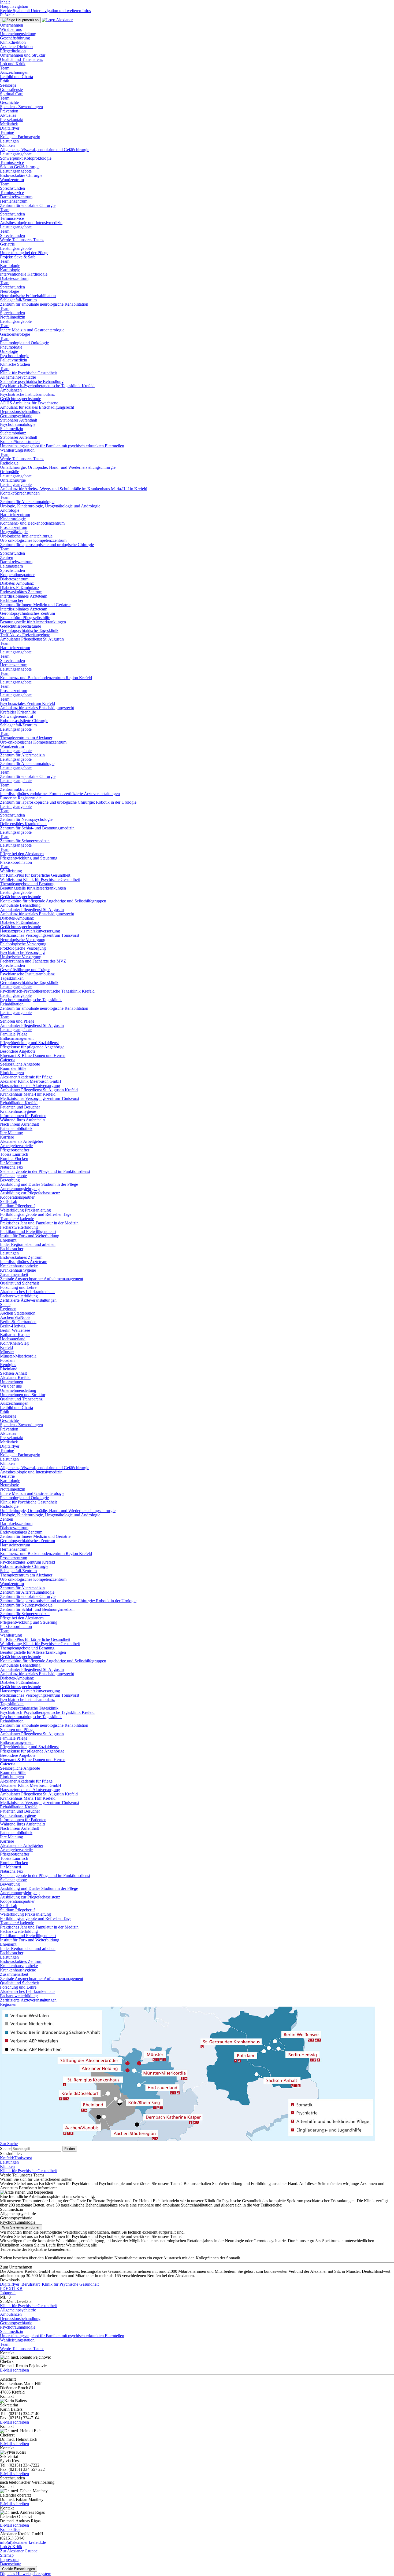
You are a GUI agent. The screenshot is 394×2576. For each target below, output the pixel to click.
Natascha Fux (12, 1167)
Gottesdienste (11, 89)
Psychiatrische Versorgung (22, 952)
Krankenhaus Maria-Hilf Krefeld (28, 1094)
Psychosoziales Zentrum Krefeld (27, 703)
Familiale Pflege (14, 1034)
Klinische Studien (15, 364)
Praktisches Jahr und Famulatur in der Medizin (39, 1223)
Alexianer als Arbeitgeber (22, 1141)
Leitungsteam (11, 566)
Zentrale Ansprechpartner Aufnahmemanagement (42, 1279)
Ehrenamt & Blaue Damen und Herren (33, 1055)
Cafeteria (8, 1060)
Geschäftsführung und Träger (25, 970)
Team (5, 68)
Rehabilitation (12, 1004)
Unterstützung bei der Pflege (24, 253)
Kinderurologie (13, 519)
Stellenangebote (13, 1176)
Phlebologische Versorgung (23, 944)
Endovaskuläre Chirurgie (21, 175)
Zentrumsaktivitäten (17, 789)
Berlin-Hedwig (13, 1326)
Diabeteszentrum (14, 278)
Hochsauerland (13, 1339)
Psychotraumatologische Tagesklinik (31, 1000)
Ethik (5, 81)
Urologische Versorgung (21, 957)
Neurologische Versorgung (23, 940)
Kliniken (7, 145)
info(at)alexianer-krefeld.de (23, 2542)
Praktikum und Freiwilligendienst (28, 1232)
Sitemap (7, 2555)
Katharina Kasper (15, 1335)
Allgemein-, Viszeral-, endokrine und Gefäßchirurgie (45, 150)
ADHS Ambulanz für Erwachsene (29, 403)
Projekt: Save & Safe (18, 257)
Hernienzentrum (14, 201)
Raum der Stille (13, 1068)
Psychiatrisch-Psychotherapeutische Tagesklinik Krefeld (47, 386)
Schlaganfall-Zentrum (18, 300)
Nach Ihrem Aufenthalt (19, 1124)
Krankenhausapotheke (19, 1266)
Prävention (9, 111)
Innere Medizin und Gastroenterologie (32, 330)
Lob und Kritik (13, 64)
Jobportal (8, 2293)
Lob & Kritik (11, 2547)
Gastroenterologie (15, 334)
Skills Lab (9, 1201)
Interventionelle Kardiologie (24, 274)
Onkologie (9, 351)
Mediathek (9, 124)
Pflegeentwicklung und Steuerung (29, 858)
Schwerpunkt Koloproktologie (26, 158)
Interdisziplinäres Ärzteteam (24, 596)
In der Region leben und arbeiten (28, 1244)
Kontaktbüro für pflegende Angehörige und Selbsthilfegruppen (53, 901)
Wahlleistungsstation (17, 450)
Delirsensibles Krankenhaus (24, 824)
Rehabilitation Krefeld (19, 1103)
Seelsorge (8, 85)
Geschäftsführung (15, 38)
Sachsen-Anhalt (13, 1373)
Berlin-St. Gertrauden (18, 1322)
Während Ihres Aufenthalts (23, 1120)
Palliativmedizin (14, 360)
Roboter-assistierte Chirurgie (24, 721)
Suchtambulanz (13, 433)
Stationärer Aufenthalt (18, 420)
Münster (7, 1352)
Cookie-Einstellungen (18, 2569)
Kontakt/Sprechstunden (20, 442)
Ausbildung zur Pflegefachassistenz (30, 1193)
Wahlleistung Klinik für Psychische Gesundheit (40, 879)
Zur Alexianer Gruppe (19, 2551)
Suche (5, 1305)
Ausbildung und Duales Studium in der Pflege (39, 1184)
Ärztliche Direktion (16, 47)
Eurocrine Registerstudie (21, 798)
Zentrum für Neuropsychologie (26, 819)
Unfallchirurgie (13, 480)
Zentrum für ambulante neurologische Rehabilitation (44, 304)
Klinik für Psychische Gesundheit (28, 373)
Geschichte (9, 102)
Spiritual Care (12, 94)
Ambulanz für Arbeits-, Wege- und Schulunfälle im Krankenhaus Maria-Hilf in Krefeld (74, 489)
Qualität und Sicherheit (19, 1283)
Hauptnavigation (14, 6)
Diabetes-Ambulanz (17, 583)
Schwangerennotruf (17, 716)
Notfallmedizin (13, 317)
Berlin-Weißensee (15, 1330)
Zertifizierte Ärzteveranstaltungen (28, 1300)
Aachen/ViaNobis (15, 1317)
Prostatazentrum (14, 527)
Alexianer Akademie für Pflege (26, 1077)
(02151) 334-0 (12, 2538)
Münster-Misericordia (18, 1356)
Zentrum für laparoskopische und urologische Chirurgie (47, 545)
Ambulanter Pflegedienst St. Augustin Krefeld (39, 1090)
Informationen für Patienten (23, 1116)
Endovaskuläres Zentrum (21, 592)
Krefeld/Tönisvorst (16, 2158)
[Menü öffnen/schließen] (20, 20)
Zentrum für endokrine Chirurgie (28, 205)
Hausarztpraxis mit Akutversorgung (30, 931)
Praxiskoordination (16, 862)
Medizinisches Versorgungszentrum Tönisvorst (40, 935)
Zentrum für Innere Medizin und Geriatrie (35, 605)
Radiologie (9, 463)
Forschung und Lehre (18, 1287)
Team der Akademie (17, 1219)
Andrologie (10, 510)
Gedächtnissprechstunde (21, 399)
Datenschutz (10, 2564)
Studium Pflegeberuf (17, 1206)
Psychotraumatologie (18, 424)
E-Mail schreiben (14, 2370)
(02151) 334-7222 (24, 2465)
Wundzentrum (12, 180)
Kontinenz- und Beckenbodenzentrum (32, 523)
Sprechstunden (12, 188)
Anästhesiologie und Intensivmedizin (31, 223)
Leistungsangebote (16, 154)
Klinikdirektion (13, 42)
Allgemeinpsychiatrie (18, 377)
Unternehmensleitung (18, 34)
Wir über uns (11, 29)
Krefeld (6, 1347)
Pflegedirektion (13, 51)
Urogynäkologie (14, 532)
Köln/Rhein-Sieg (14, 1343)
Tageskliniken (12, 978)
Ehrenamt (8, 1240)
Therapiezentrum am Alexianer (26, 738)
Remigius (8, 1365)
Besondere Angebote (18, 1051)
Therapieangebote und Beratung (27, 884)
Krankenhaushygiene (18, 1111)
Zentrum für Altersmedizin (22, 755)
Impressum (9, 2559)
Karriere (7, 1137)
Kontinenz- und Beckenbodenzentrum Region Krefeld (46, 678)
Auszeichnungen (14, 72)
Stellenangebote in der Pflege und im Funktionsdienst (45, 1171)
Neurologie (10, 291)
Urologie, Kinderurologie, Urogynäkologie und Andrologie (50, 506)
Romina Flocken (14, 1159)
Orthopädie (10, 472)
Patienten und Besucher (20, 1107)
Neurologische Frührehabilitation (28, 296)
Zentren (7, 557)
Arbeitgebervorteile (16, 1146)
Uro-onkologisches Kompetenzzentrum (33, 540)
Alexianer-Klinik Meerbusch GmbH (31, 1081)
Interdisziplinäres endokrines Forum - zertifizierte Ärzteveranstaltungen (60, 794)
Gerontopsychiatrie (16, 416)
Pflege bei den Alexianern (22, 854)
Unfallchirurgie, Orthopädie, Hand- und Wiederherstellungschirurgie (58, 467)
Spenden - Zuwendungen (21, 107)
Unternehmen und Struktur (23, 55)
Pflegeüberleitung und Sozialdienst (29, 1043)
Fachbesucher (12, 600)
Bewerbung (10, 1180)
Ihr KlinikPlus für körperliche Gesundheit (35, 875)
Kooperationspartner (17, 575)
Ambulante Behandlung (20, 905)
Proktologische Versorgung (23, 948)
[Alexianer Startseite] (57, 20)
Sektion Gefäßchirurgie (20, 167)
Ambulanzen (11, 390)
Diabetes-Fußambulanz (20, 588)
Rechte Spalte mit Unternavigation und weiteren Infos (45, 11)
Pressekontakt (12, 120)
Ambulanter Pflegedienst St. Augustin (32, 639)
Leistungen (9, 141)
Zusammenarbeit (14, 1274)
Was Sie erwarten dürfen (21, 2227)
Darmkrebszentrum (16, 197)
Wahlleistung (11, 871)
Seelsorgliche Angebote (20, 1064)
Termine (7, 132)
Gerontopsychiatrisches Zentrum (27, 613)
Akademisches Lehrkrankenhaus (28, 1292)
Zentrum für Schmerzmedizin (25, 841)
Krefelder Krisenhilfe (18, 712)
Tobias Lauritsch (14, 1154)
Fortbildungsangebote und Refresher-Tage (36, 1214)
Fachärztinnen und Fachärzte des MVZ (33, 961)
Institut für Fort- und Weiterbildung (30, 1236)
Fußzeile (7, 15)
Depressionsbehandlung (20, 411)
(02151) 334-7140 (24, 2414)
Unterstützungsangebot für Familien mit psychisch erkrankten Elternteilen (62, 446)
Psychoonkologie (15, 356)
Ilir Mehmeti (10, 1163)
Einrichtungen (12, 1073)
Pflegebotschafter (15, 1150)
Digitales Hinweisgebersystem (26, 2574)
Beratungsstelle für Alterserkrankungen (33, 622)
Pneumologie (11, 347)
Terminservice (12, 162)
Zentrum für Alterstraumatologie (27, 502)
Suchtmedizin (12, 429)
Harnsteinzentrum (15, 515)
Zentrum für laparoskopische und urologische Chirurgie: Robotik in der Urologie (68, 802)
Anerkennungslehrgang (20, 1189)
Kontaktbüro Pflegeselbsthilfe (25, 618)
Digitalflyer (10, 128)
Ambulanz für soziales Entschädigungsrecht (37, 407)
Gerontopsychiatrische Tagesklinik (29, 630)
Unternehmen (12, 25)
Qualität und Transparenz (21, 59)
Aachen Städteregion (18, 1313)
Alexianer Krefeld (15, 1377)
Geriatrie (7, 244)
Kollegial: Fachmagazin (20, 137)
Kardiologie (10, 266)
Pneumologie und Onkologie (24, 343)
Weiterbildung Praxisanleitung (25, 1210)
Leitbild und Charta (16, 77)
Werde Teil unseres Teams (22, 240)
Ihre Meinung (12, 1133)
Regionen (8, 1309)
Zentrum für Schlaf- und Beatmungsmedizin (37, 828)
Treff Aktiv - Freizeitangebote (25, 635)
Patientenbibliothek (16, 1128)
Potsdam (7, 1360)
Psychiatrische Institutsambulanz (27, 394)
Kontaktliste (10, 2529)
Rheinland (9, 1369)
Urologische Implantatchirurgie (26, 536)
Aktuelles (8, 115)
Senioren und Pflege (17, 1021)
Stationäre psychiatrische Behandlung (32, 381)
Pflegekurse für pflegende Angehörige (32, 1047)
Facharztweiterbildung (19, 1227)
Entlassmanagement (17, 1038)
